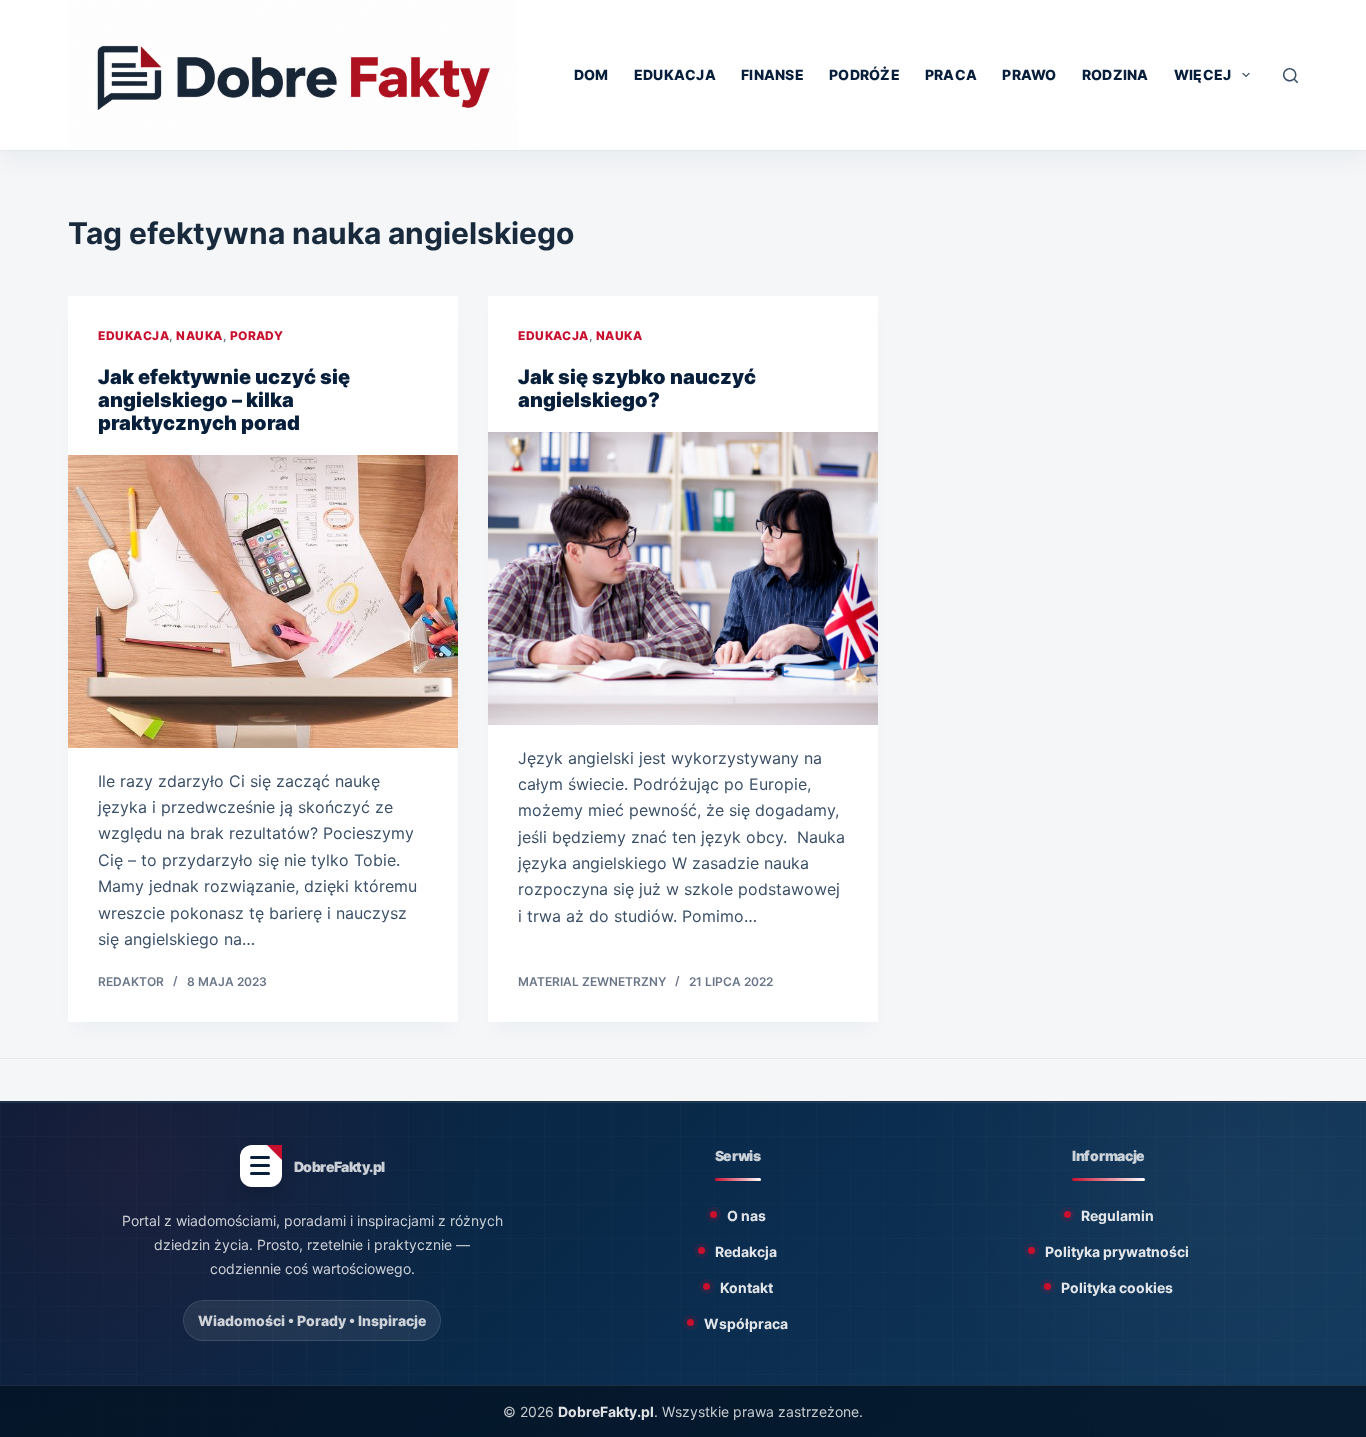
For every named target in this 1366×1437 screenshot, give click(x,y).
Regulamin (1117, 1215)
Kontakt (746, 1287)
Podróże (864, 74)
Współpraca (746, 1323)
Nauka (199, 335)
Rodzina (1115, 74)
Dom (591, 74)
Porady (257, 335)
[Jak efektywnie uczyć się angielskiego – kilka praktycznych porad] (263, 601)
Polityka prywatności (1117, 1251)
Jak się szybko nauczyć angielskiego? (637, 388)
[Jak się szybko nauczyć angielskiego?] (683, 578)
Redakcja (746, 1251)
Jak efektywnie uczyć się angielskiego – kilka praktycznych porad (224, 400)
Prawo (1029, 74)
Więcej (1203, 74)
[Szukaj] (1290, 75)
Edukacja (675, 74)
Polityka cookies (1117, 1287)
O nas (746, 1215)
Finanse (772, 74)
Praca (951, 74)
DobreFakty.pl (606, 1411)
